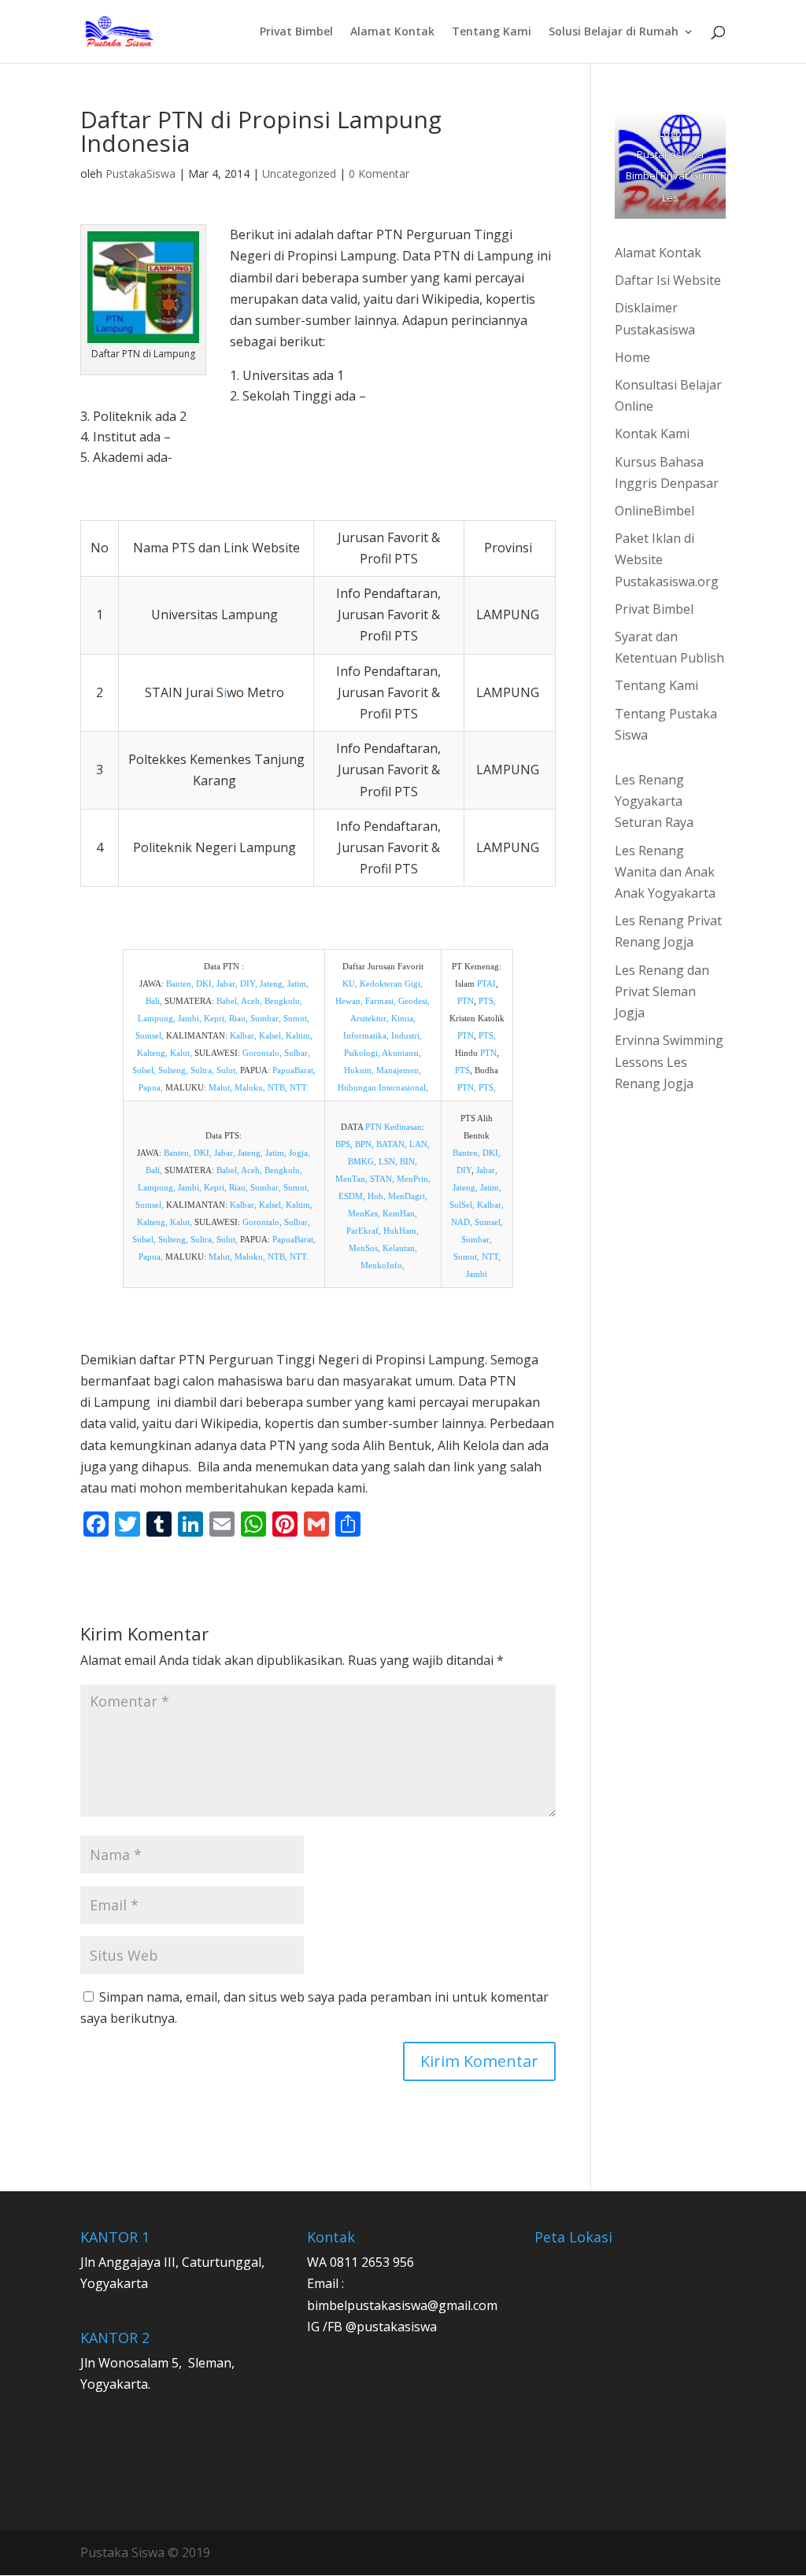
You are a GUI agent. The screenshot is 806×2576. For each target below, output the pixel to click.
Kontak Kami (652, 434)
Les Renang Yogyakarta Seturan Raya (654, 801)
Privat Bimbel (296, 32)
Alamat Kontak (392, 32)
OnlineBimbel (654, 511)
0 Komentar (379, 173)
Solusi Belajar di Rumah (614, 32)
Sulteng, (173, 1070)
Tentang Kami (492, 32)
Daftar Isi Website (668, 280)
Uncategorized (299, 173)
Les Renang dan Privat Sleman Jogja (662, 991)
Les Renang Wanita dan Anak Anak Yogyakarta (665, 872)
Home (632, 357)
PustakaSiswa (140, 173)
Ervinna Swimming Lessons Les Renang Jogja (669, 1061)
